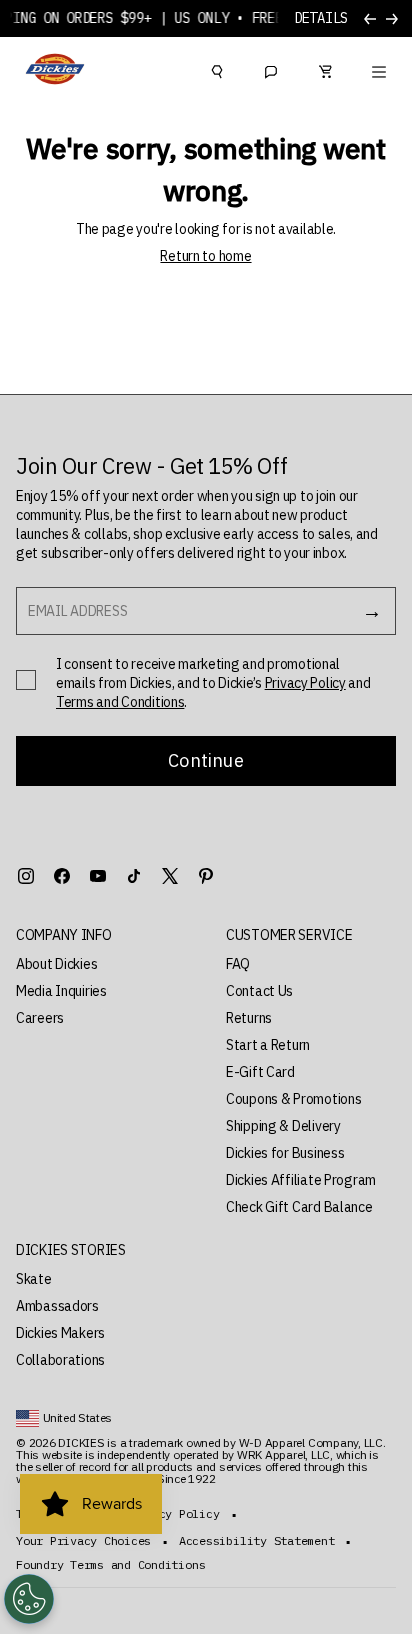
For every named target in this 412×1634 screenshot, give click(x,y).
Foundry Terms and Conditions (110, 1565)
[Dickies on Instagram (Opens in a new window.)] (26, 876)
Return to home (205, 256)
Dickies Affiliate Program (301, 1180)
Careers (40, 1018)
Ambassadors (57, 1306)
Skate (34, 1279)
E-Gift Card (260, 1072)
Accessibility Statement (256, 1541)
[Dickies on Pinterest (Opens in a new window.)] (206, 876)
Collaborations (60, 1360)
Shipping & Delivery (283, 1126)
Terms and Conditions (120, 702)
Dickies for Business (285, 1153)
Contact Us (259, 991)
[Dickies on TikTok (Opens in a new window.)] (134, 876)
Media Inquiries (61, 991)
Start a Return (268, 1045)
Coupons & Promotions (293, 1099)
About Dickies (56, 964)
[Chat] (271, 69)
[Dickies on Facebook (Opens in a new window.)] (62, 876)
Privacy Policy (305, 683)
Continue (205, 760)
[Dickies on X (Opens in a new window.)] (170, 876)
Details (321, 18)
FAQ (238, 964)
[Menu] (379, 69)
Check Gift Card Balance (299, 1207)
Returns (249, 1018)
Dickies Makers (60, 1333)
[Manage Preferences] (29, 1599)
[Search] (217, 69)
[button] (101, 935)
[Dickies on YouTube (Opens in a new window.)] (98, 876)
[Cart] (325, 69)
